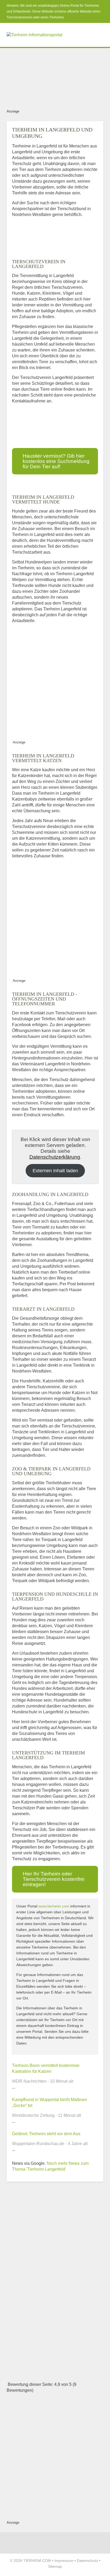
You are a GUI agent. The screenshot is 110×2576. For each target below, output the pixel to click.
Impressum (64, 2561)
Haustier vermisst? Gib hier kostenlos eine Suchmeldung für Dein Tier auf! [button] (56, 461)
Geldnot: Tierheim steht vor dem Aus (46, 2134)
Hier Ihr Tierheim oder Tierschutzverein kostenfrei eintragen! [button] (54, 1879)
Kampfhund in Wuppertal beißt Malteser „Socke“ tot (50, 2103)
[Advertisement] (55, 77)
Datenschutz (87, 2561)
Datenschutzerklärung (55, 1157)
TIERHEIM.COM (37, 2561)
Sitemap (55, 2566)
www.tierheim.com (54, 1906)
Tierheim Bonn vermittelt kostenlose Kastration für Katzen (46, 2068)
